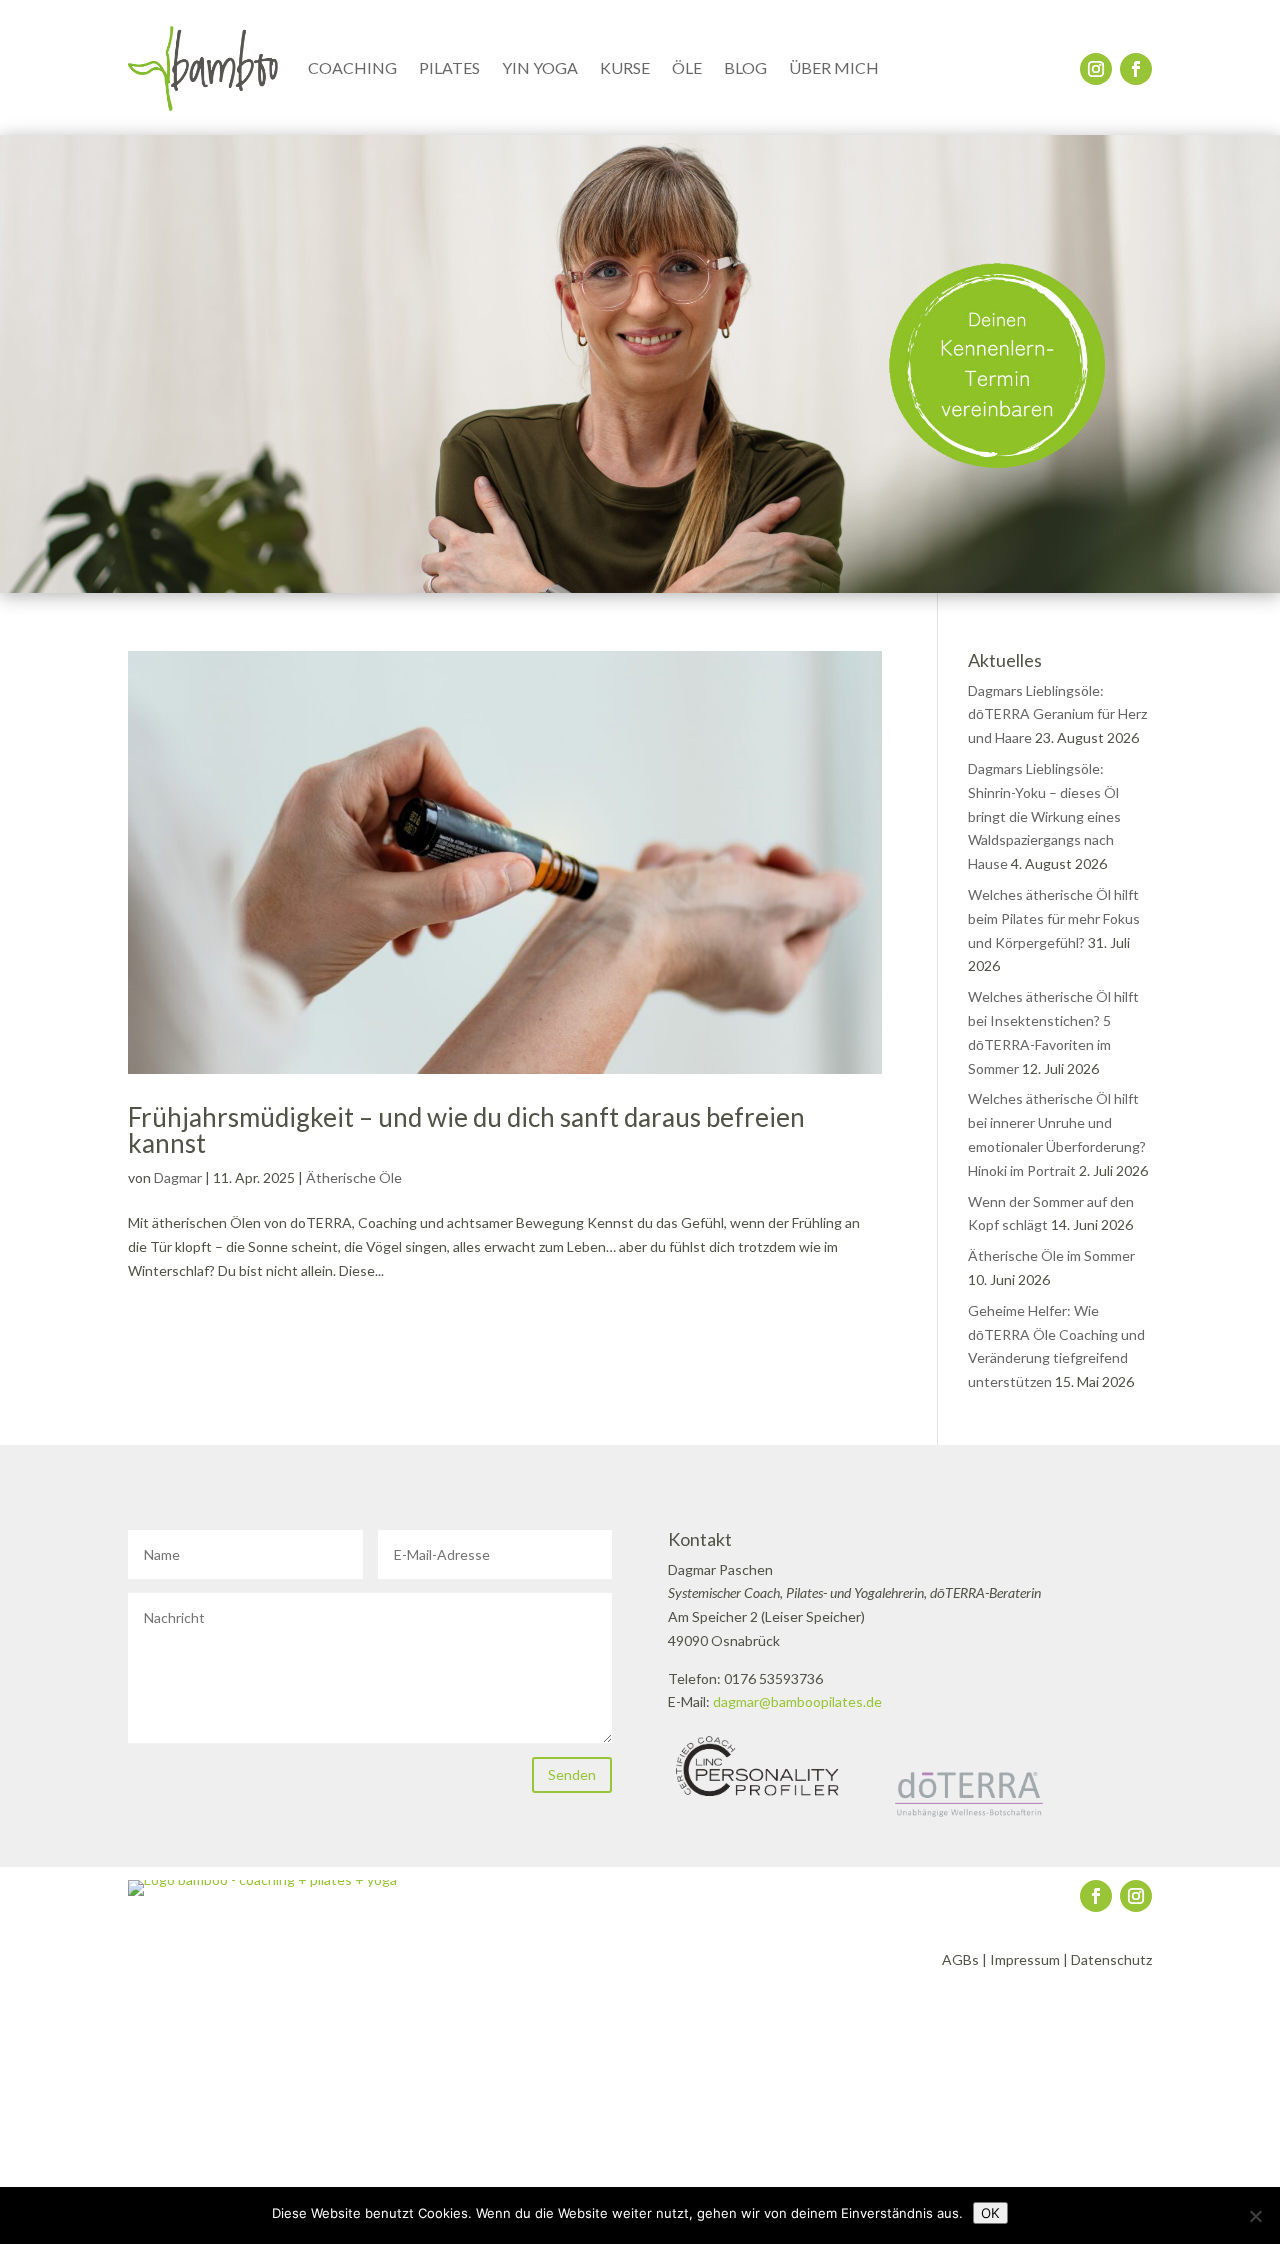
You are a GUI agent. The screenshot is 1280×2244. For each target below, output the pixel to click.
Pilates (449, 67)
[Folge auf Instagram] (1096, 69)
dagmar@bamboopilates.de (797, 1701)
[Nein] (1255, 2216)
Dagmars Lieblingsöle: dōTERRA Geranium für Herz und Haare (1057, 714)
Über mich (834, 67)
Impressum (1025, 1959)
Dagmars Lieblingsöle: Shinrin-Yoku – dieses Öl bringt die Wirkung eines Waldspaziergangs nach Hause (1044, 816)
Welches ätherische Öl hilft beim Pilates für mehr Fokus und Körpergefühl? (1054, 918)
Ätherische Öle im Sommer (1051, 1255)
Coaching (352, 67)
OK (990, 2213)
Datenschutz (1111, 1959)
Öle (687, 67)
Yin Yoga (540, 67)
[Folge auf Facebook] (1136, 69)
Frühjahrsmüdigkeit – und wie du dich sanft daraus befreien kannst (466, 1130)
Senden (572, 1774)
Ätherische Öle (354, 1177)
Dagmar (178, 1177)
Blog (745, 67)
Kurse (625, 67)
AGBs (960, 1959)
